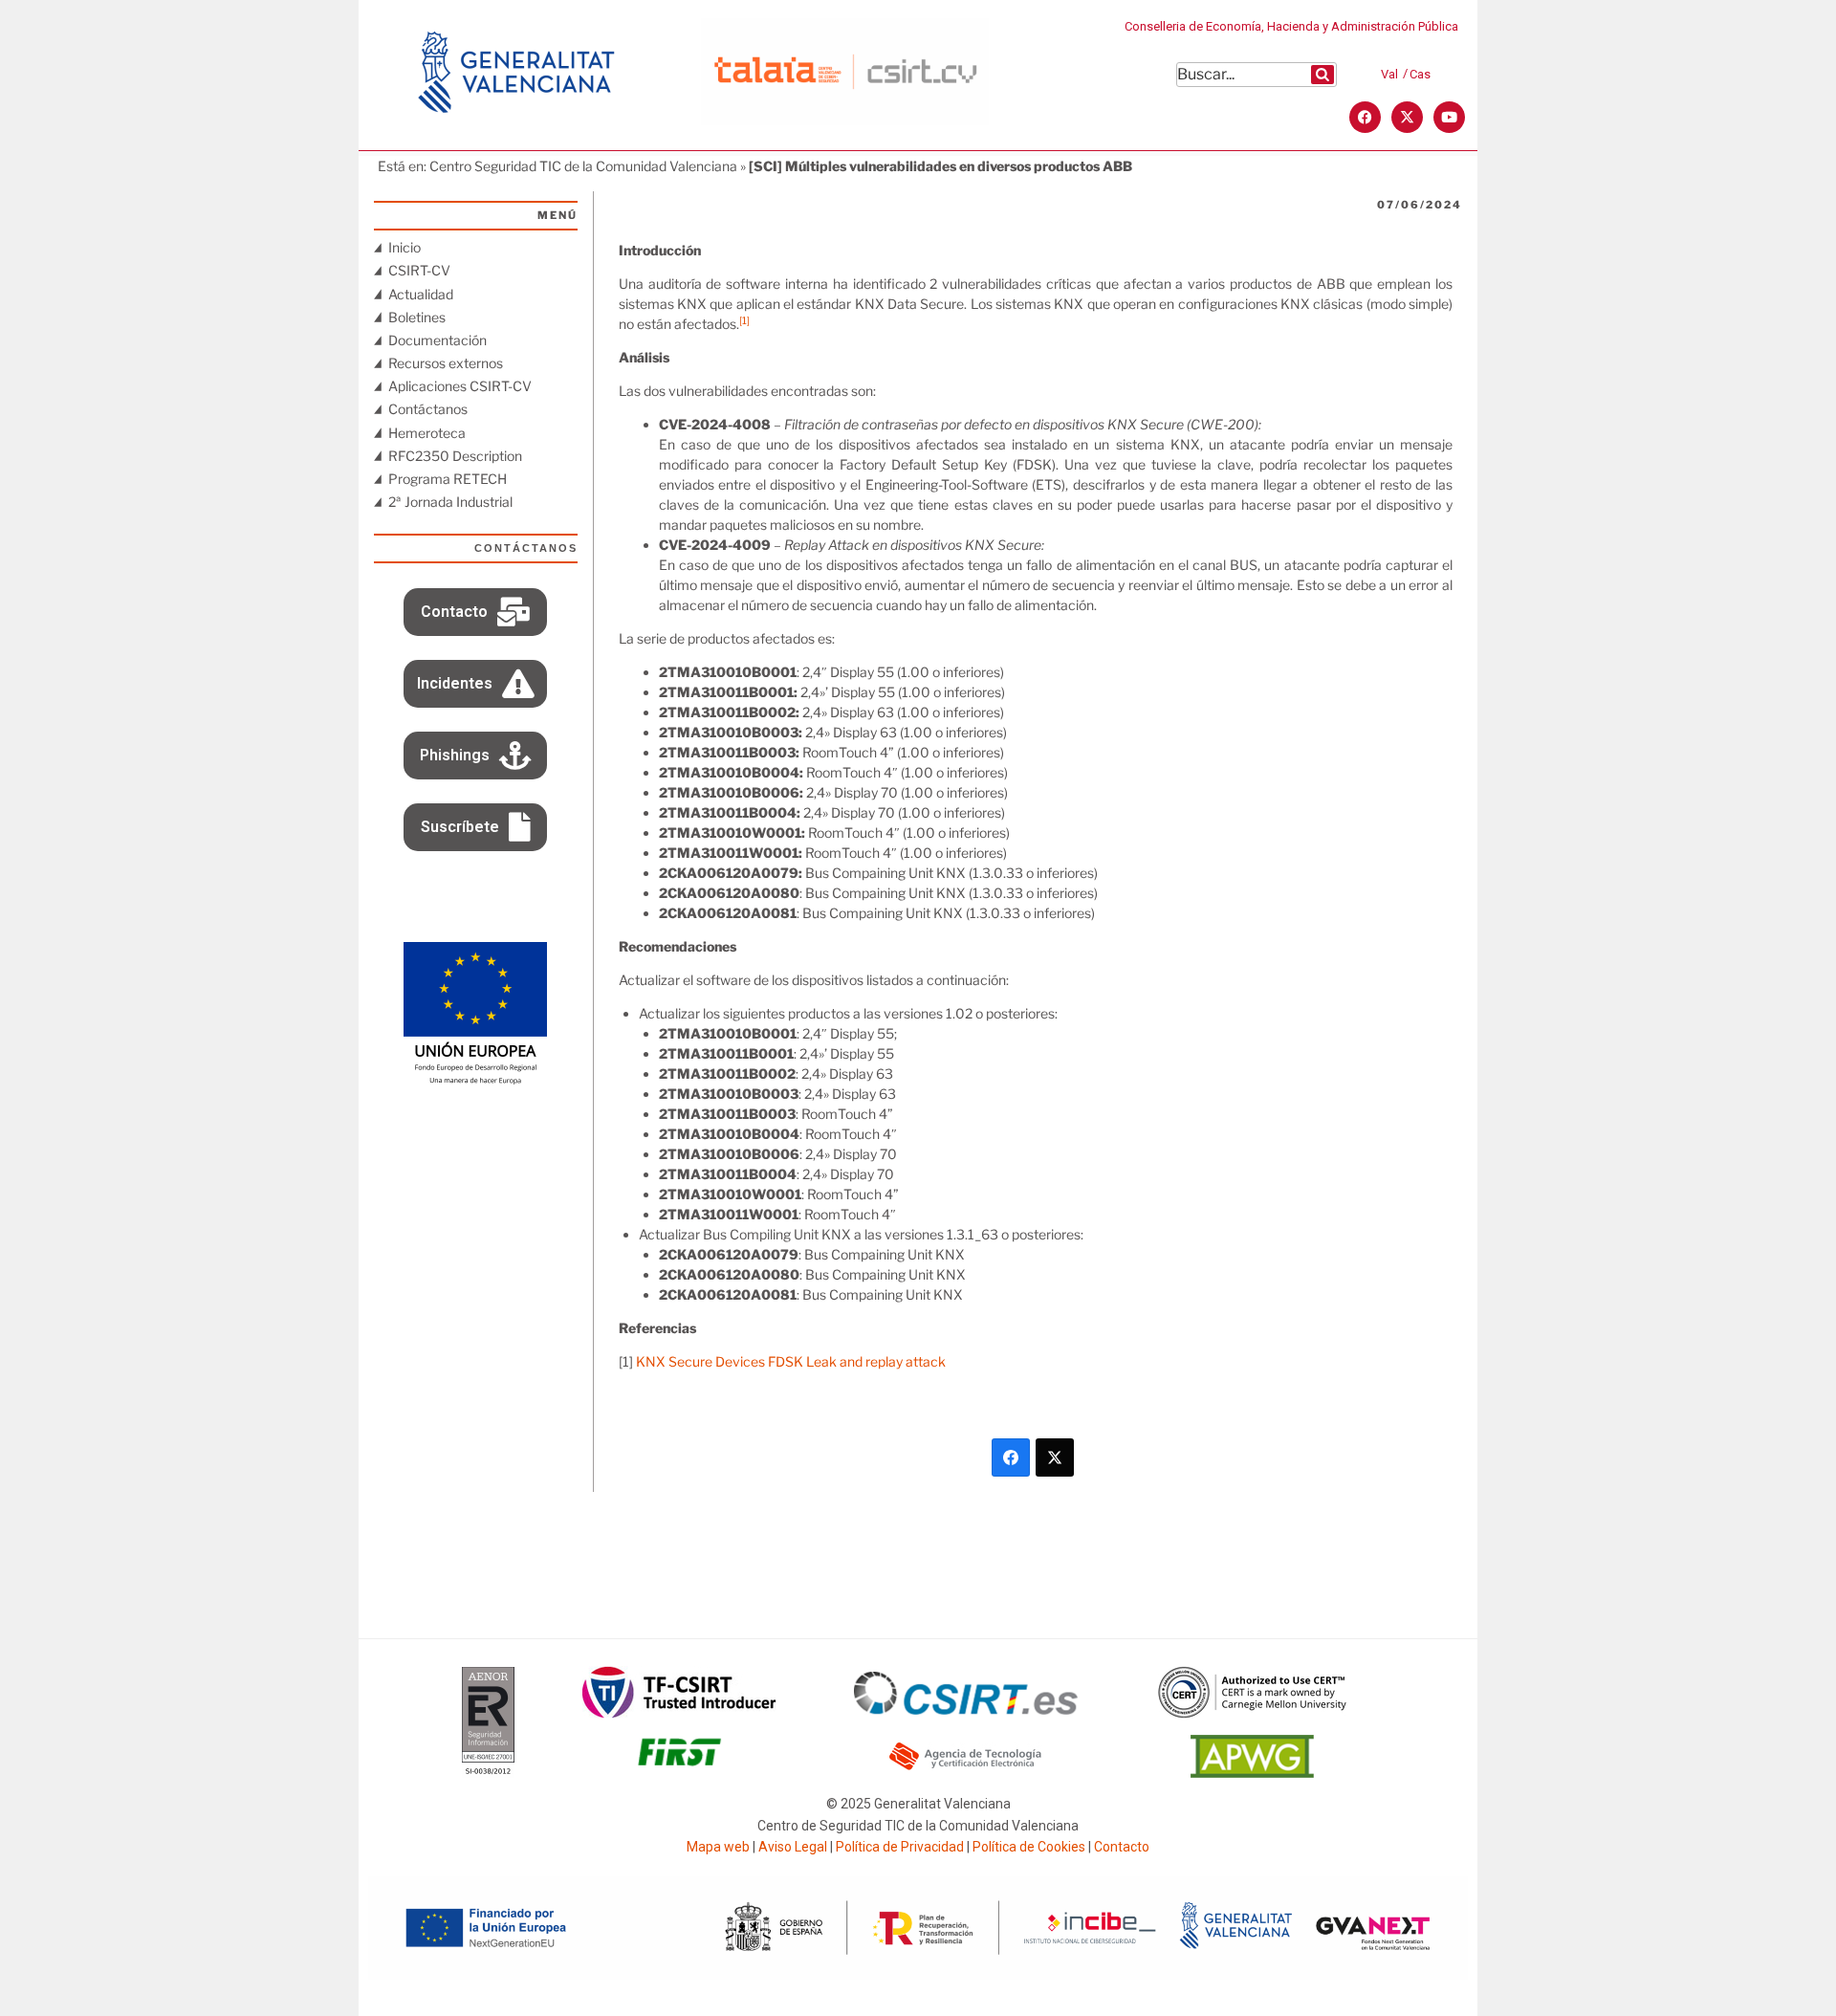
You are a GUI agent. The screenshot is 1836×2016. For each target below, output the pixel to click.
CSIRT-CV (419, 270)
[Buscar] (1322, 75)
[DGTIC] (475, 1080)
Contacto (1122, 1847)
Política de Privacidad (900, 1847)
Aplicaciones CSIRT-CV (460, 386)
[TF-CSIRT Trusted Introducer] (679, 1713)
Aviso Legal (793, 1847)
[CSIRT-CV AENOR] (488, 1773)
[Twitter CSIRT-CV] (1407, 117)
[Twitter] (1055, 1457)
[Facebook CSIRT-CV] (1365, 117)
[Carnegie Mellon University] (1253, 1713)
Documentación (437, 340)
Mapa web (718, 1847)
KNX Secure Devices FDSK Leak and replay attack (791, 1361)
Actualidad (421, 294)
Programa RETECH (448, 479)
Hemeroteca (427, 433)
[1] (744, 321)
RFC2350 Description (455, 456)
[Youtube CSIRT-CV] (1449, 117)
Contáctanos (428, 409)
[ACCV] (966, 1767)
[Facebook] (1011, 1457)
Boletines (417, 317)
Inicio (404, 247)
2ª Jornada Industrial (450, 502)
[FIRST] (679, 1773)
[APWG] (1252, 1773)
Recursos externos (446, 363)
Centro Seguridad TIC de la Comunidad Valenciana (583, 166)
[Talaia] (845, 120)
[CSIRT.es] (966, 1709)
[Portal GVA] (516, 138)
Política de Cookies (1029, 1847)
